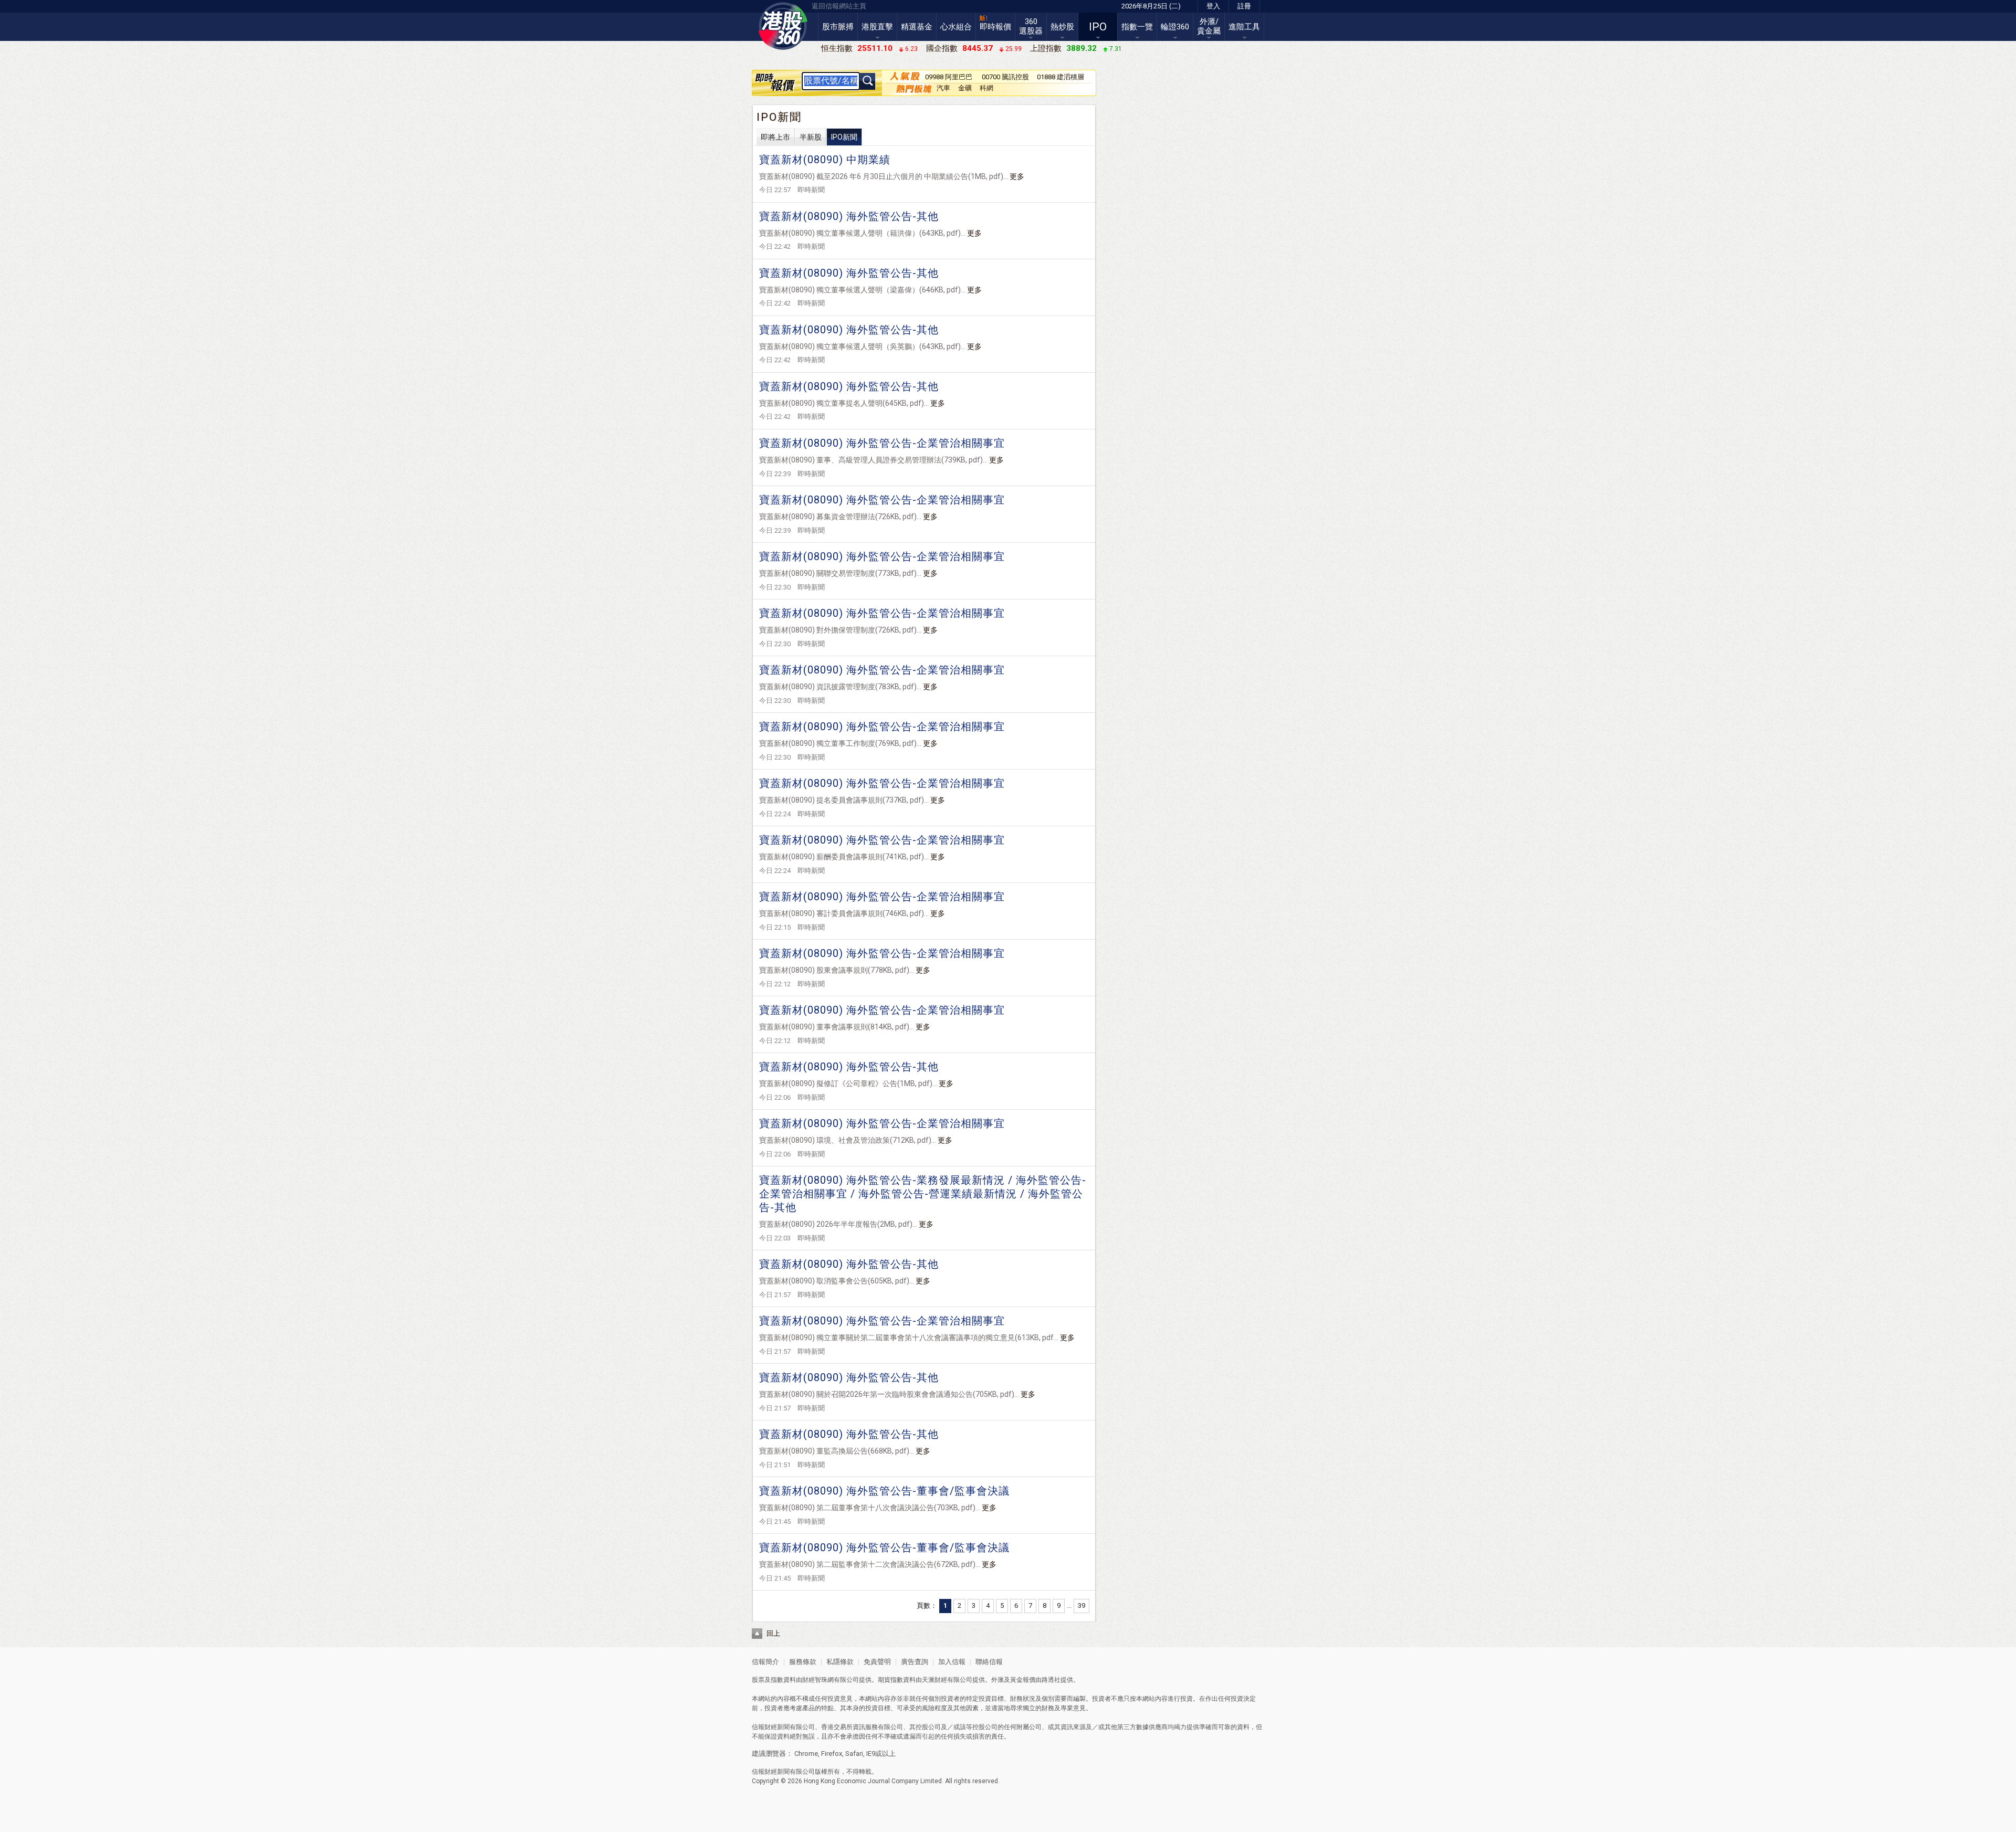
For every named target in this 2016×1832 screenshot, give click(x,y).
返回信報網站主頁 (839, 6)
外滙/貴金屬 (1209, 26)
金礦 (965, 88)
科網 (986, 88)
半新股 (811, 137)
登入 (1213, 6)
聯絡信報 (988, 1662)
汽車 (943, 88)
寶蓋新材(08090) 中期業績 (825, 160)
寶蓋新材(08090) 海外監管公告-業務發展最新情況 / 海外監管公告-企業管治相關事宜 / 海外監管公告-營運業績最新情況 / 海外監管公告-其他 (923, 1194)
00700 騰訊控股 (1005, 77)
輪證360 (1175, 27)
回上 (773, 1633)
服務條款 (804, 1662)
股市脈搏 (838, 27)
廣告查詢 (915, 1662)
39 (1081, 1605)
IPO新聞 (844, 137)
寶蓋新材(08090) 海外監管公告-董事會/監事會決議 (884, 1491)
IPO (1098, 27)
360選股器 (1031, 26)
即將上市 (775, 137)
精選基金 (917, 27)
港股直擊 (877, 27)
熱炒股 (1062, 27)
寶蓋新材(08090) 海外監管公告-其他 (849, 216)
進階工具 (1244, 27)
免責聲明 (877, 1662)
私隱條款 (840, 1662)
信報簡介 (765, 1662)
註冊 (1244, 6)
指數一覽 (1137, 27)
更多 (1017, 176)
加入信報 (953, 1662)
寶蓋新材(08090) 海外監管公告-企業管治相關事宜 (882, 443)
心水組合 (956, 27)
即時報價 (995, 27)
